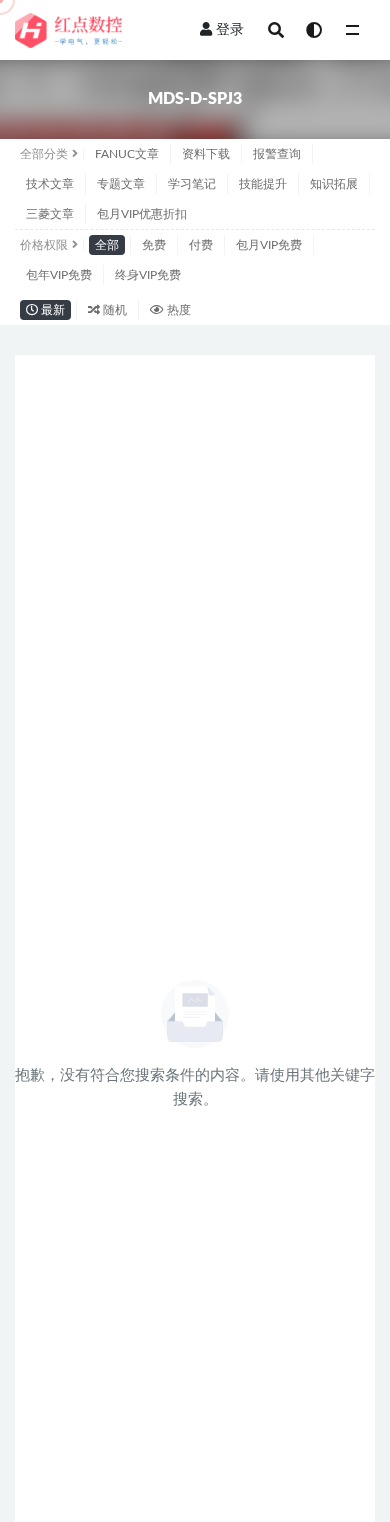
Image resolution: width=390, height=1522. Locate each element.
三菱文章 (50, 214)
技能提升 (263, 184)
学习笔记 (192, 184)
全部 (107, 245)
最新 (51, 310)
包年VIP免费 (59, 275)
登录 (230, 30)
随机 (113, 310)
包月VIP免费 (269, 245)
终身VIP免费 (148, 275)
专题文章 (121, 184)
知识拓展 (334, 184)
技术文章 (50, 184)
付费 (201, 245)
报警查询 (277, 154)
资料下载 (206, 154)
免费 (154, 245)
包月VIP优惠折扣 (142, 214)
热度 (177, 310)
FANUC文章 (127, 154)
